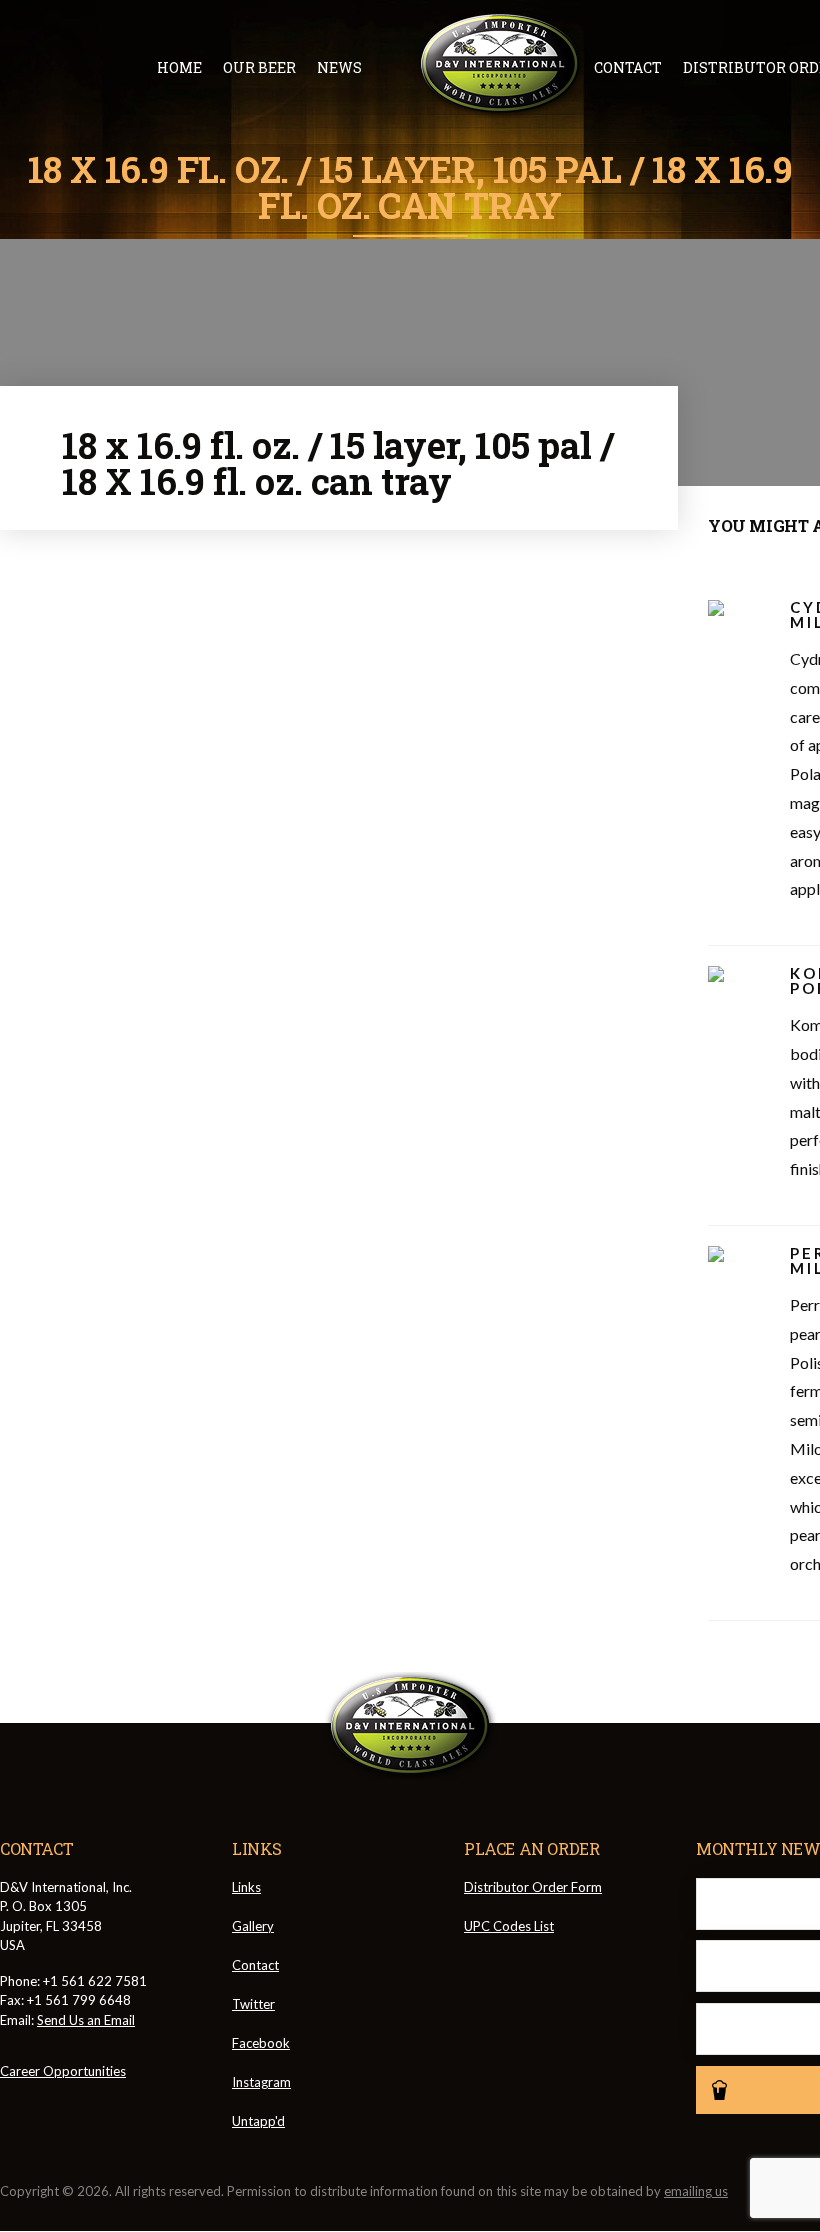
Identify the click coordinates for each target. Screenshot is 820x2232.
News (339, 67)
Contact (628, 67)
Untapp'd (258, 2121)
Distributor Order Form (533, 1887)
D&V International (500, 64)
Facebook (261, 2043)
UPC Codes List (509, 1926)
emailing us (696, 2191)
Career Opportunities (63, 2071)
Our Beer (259, 67)
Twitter (253, 2004)
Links (246, 1887)
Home (179, 67)
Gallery (253, 1926)
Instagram (261, 2082)
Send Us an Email (86, 2020)
